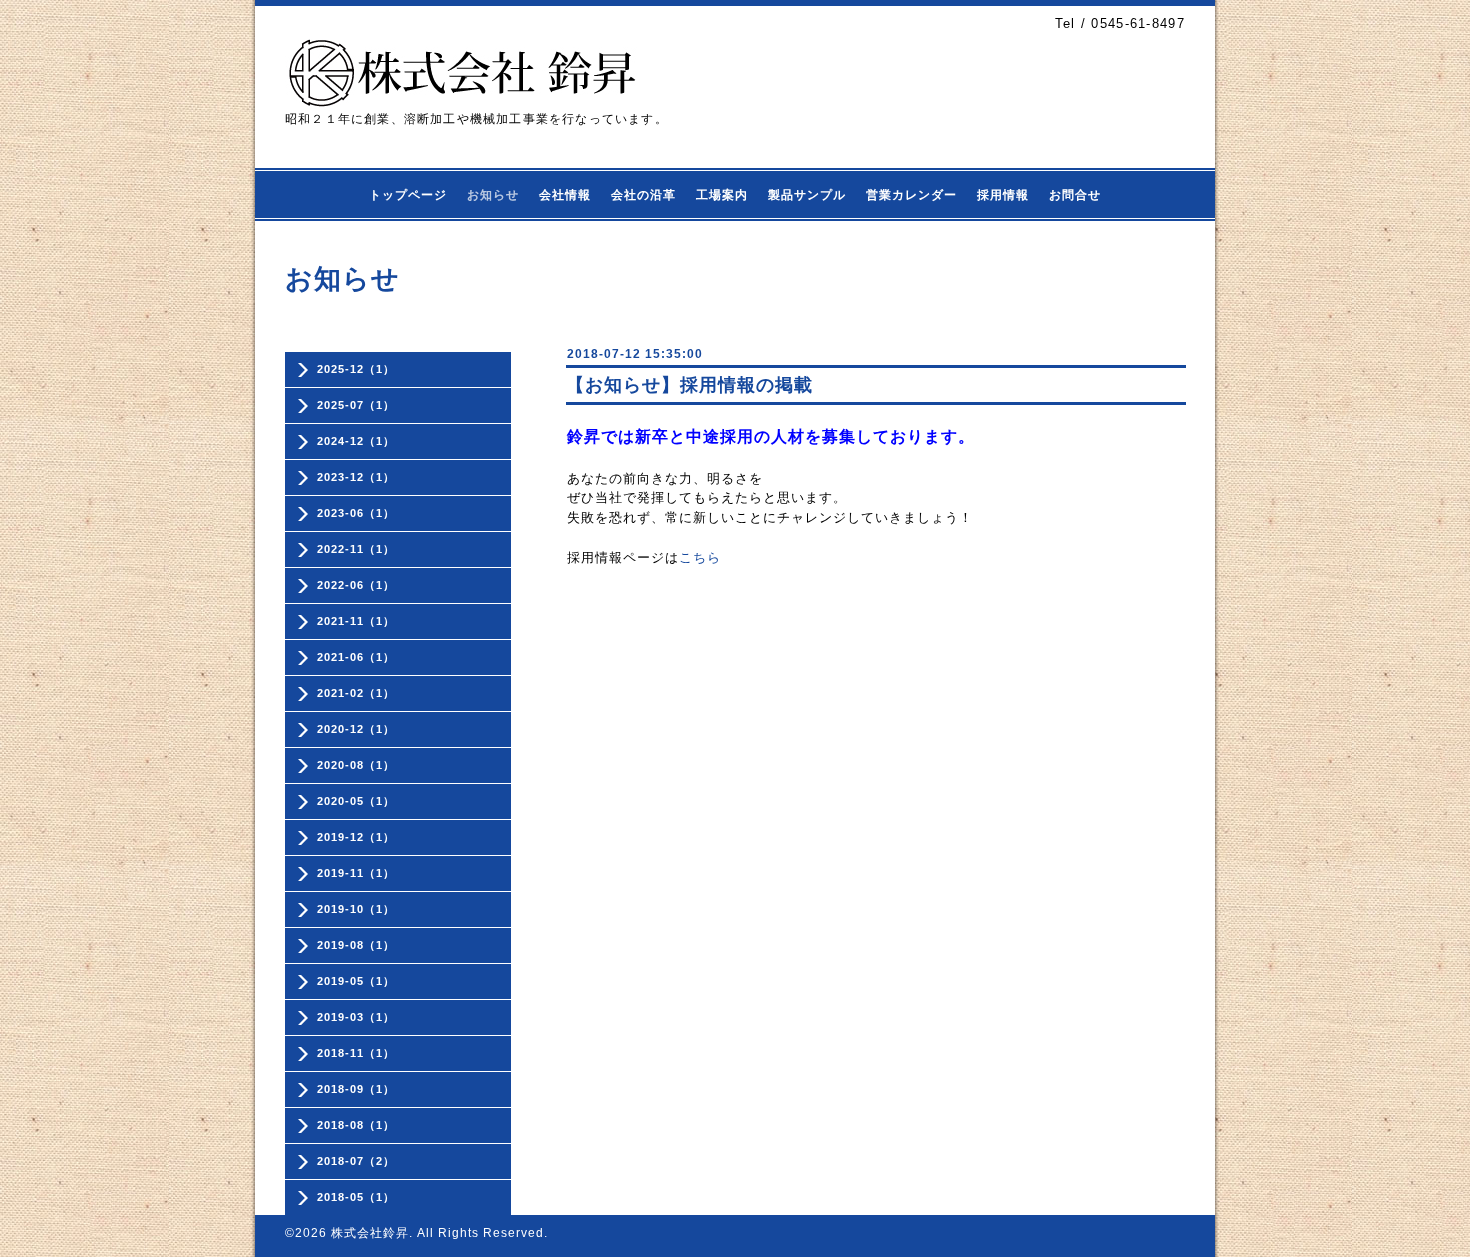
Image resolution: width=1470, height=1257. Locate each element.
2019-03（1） (356, 1017)
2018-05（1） (356, 1197)
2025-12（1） (356, 369)
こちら (700, 557)
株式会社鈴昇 (370, 1233)
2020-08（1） (356, 765)
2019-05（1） (356, 981)
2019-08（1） (356, 945)
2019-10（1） (356, 909)
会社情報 (565, 195)
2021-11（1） (356, 621)
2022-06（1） (356, 585)
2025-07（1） (356, 405)
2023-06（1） (356, 513)
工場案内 (722, 195)
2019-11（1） (356, 873)
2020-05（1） (356, 801)
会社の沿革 (643, 195)
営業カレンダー (911, 195)
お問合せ (1075, 195)
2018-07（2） (356, 1161)
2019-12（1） (356, 837)
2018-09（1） (356, 1089)
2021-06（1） (356, 657)
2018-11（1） (356, 1053)
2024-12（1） (356, 441)
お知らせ (493, 195)
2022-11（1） (356, 549)
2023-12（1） (356, 477)
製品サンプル (807, 195)
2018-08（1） (356, 1125)
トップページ (408, 195)
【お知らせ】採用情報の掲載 (689, 385)
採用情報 (1003, 195)
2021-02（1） (356, 693)
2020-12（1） (356, 729)
